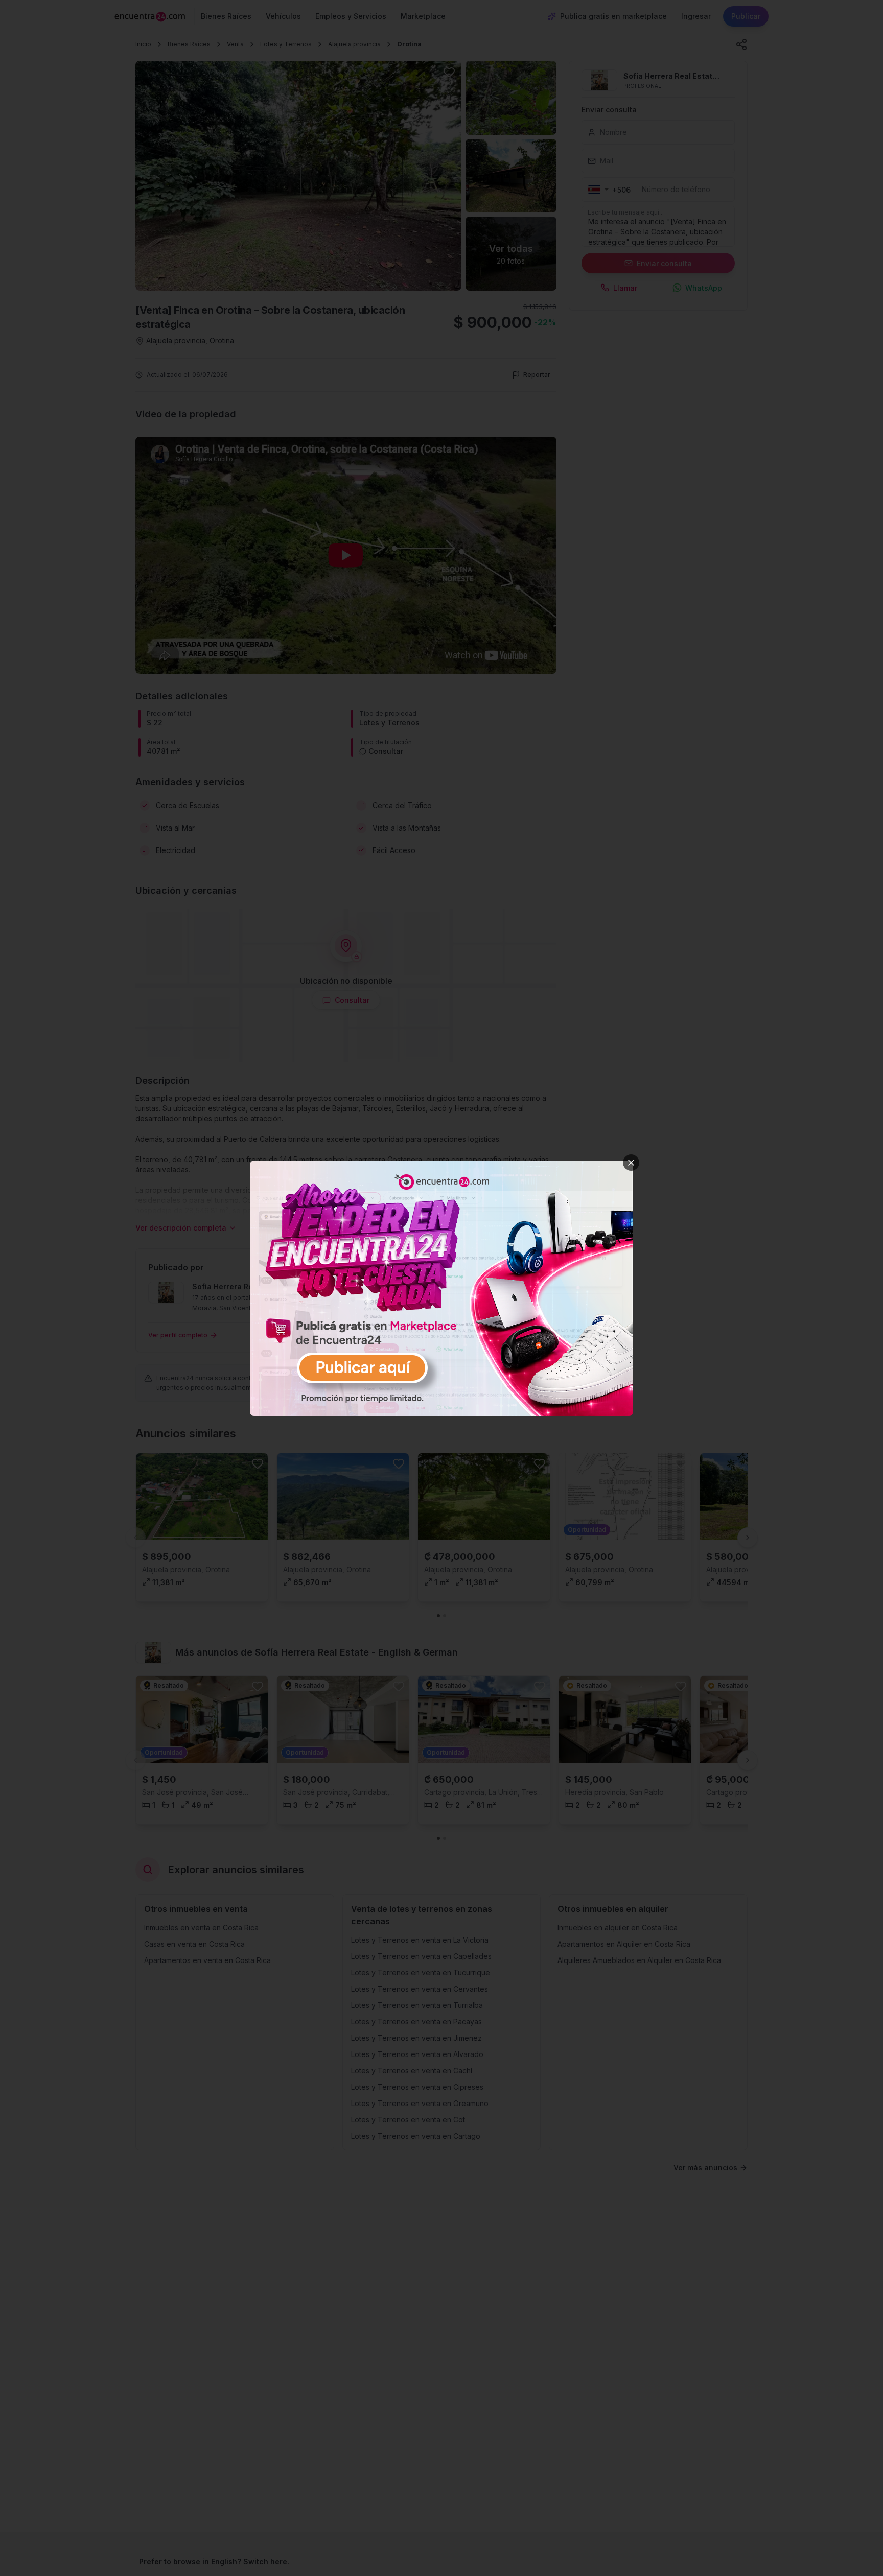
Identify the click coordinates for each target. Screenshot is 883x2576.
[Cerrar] (631, 1163)
